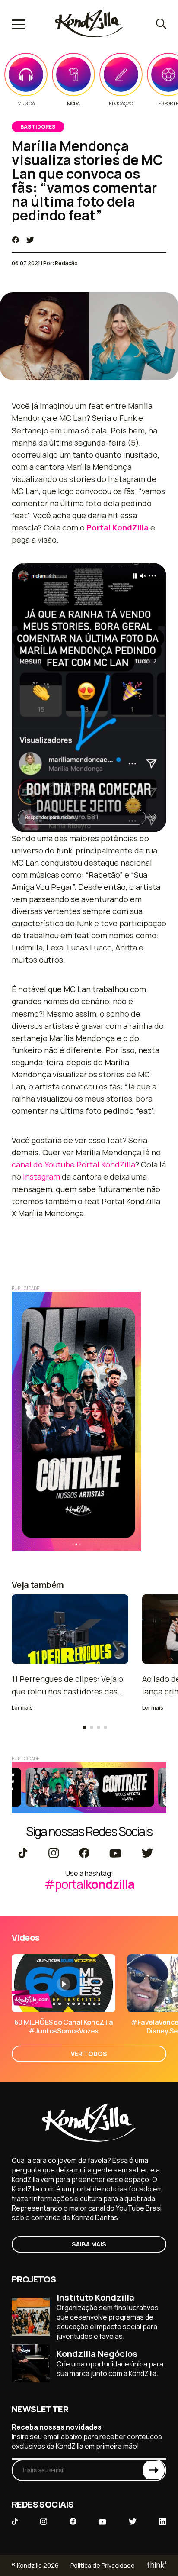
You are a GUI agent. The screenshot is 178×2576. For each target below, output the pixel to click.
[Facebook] (84, 1854)
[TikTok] (23, 1854)
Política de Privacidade (103, 2565)
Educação (121, 103)
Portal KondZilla (118, 527)
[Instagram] (53, 1854)
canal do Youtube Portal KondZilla (73, 1164)
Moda (73, 103)
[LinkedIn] (162, 2522)
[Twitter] (147, 1854)
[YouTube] (115, 1854)
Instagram (41, 1176)
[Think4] (156, 2565)
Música (26, 103)
